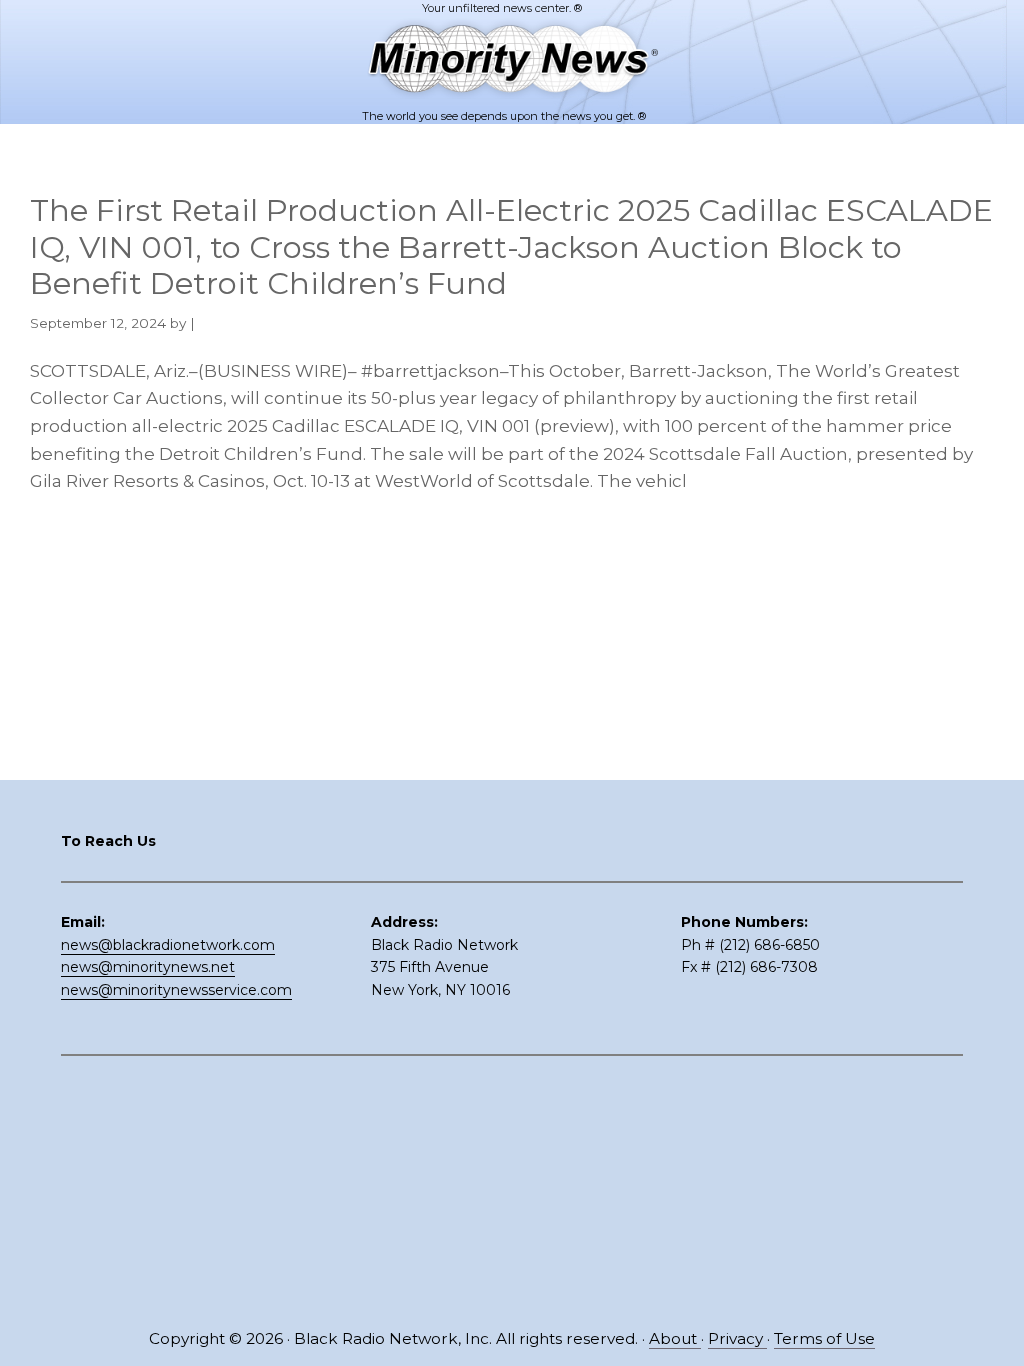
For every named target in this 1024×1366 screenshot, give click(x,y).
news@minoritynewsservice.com (176, 990)
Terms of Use (824, 1338)
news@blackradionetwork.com (168, 945)
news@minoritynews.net (148, 967)
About (675, 1338)
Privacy (737, 1338)
